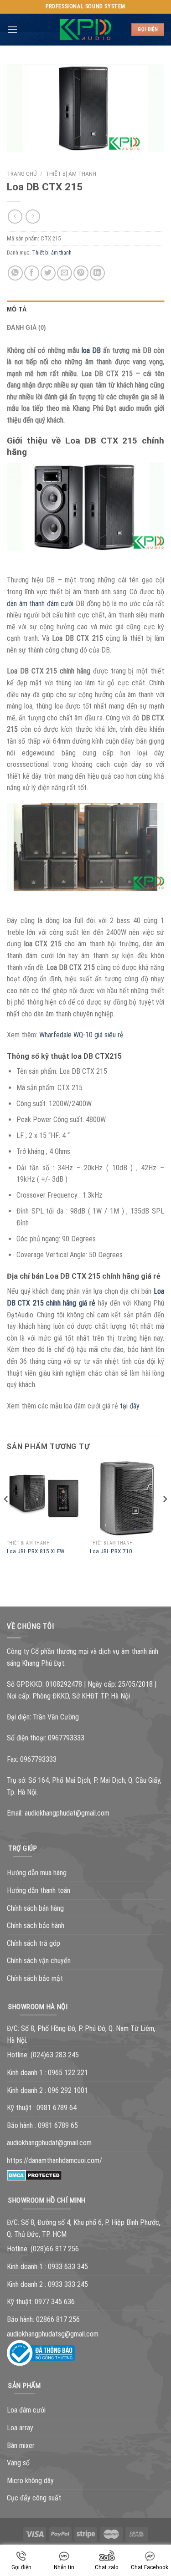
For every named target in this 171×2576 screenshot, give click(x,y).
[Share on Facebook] (32, 273)
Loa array (20, 2428)
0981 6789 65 (58, 2125)
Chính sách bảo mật (35, 1978)
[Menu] (12, 29)
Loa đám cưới (26, 2410)
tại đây (130, 1406)
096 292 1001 (68, 2090)
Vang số (18, 2463)
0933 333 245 (68, 2284)
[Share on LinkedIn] (97, 273)
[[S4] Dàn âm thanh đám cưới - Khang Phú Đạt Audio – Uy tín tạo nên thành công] (85, 30)
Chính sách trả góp (34, 1943)
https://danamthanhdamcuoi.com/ (54, 2160)
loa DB (91, 350)
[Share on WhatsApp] (15, 273)
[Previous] (6, 1517)
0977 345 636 (55, 2302)
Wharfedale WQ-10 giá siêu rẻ (81, 1035)
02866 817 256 (58, 2319)
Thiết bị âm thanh (71, 173)
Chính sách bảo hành (36, 1926)
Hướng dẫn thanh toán (39, 1890)
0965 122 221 (68, 2073)
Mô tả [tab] (17, 309)
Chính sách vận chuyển (39, 1961)
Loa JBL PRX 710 (111, 1551)
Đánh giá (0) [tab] (26, 328)
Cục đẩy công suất (34, 2498)
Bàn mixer (21, 2446)
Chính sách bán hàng (35, 1908)
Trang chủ (22, 173)
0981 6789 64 (57, 2108)
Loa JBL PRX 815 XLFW (36, 1551)
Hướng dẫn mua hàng (37, 1873)
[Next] (165, 1517)
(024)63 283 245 (55, 2055)
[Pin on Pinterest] (81, 273)
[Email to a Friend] (65, 273)
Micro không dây (30, 2481)
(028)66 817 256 (55, 2249)
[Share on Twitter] (48, 273)
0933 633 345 (68, 2267)
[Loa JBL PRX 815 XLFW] (44, 1498)
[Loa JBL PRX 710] (127, 1498)
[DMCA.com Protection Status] (34, 2175)
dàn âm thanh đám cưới (40, 604)
